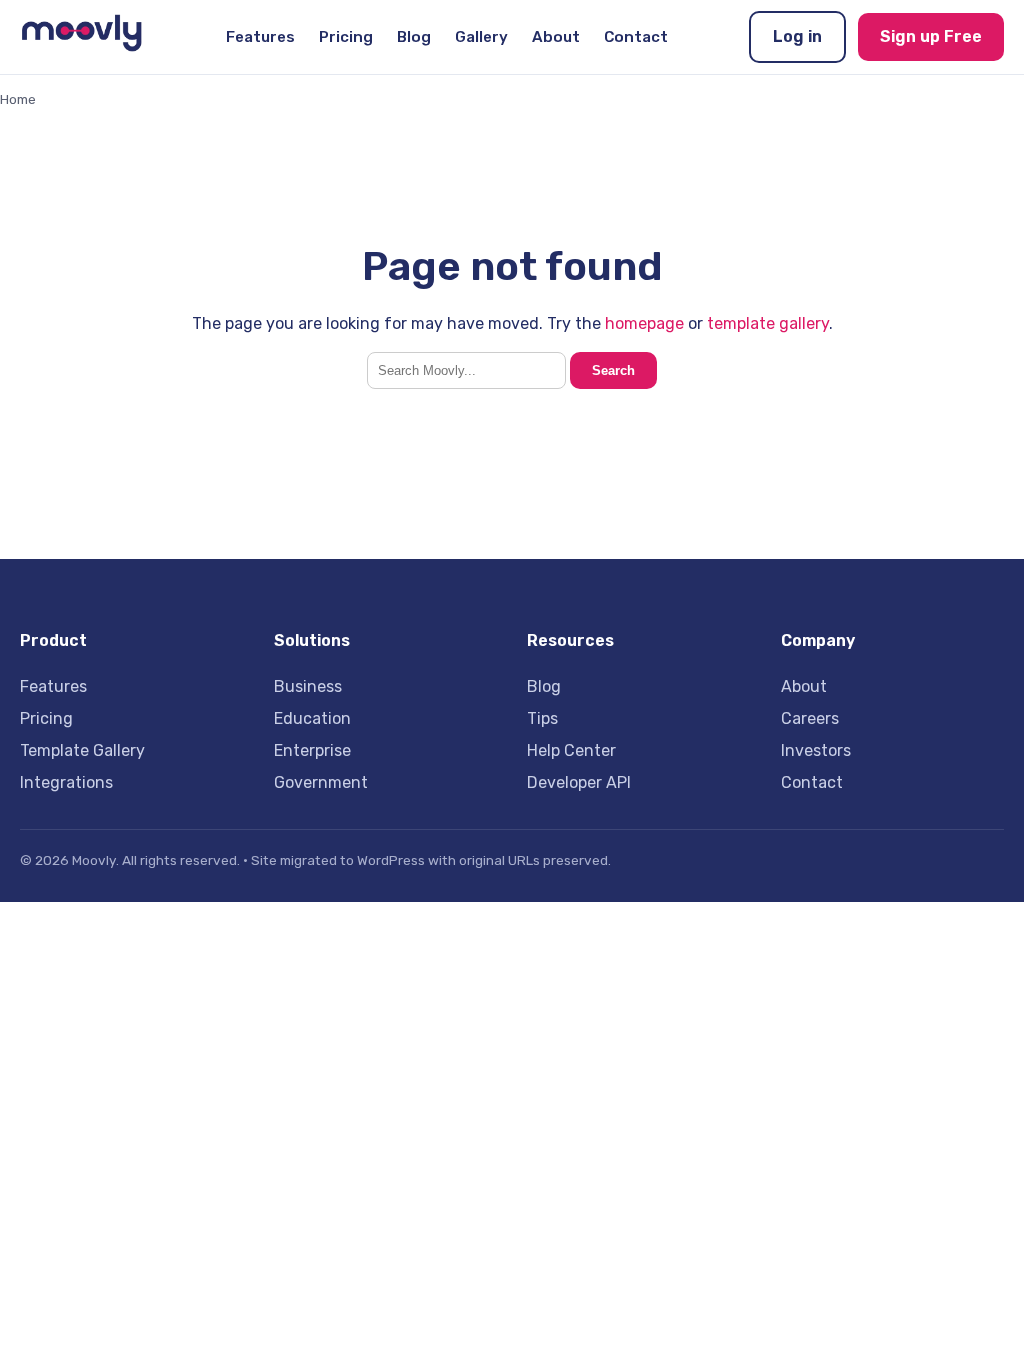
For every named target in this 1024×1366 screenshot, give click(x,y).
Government (321, 782)
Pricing (346, 37)
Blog (414, 37)
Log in (797, 36)
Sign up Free (931, 36)
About (556, 37)
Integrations (66, 782)
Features (260, 37)
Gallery (481, 37)
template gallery (768, 323)
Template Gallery (82, 750)
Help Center (571, 750)
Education (312, 718)
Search (613, 370)
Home (18, 99)
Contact (636, 37)
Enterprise (312, 750)
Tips (542, 718)
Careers (810, 718)
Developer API (579, 782)
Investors (816, 750)
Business (308, 686)
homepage (644, 323)
